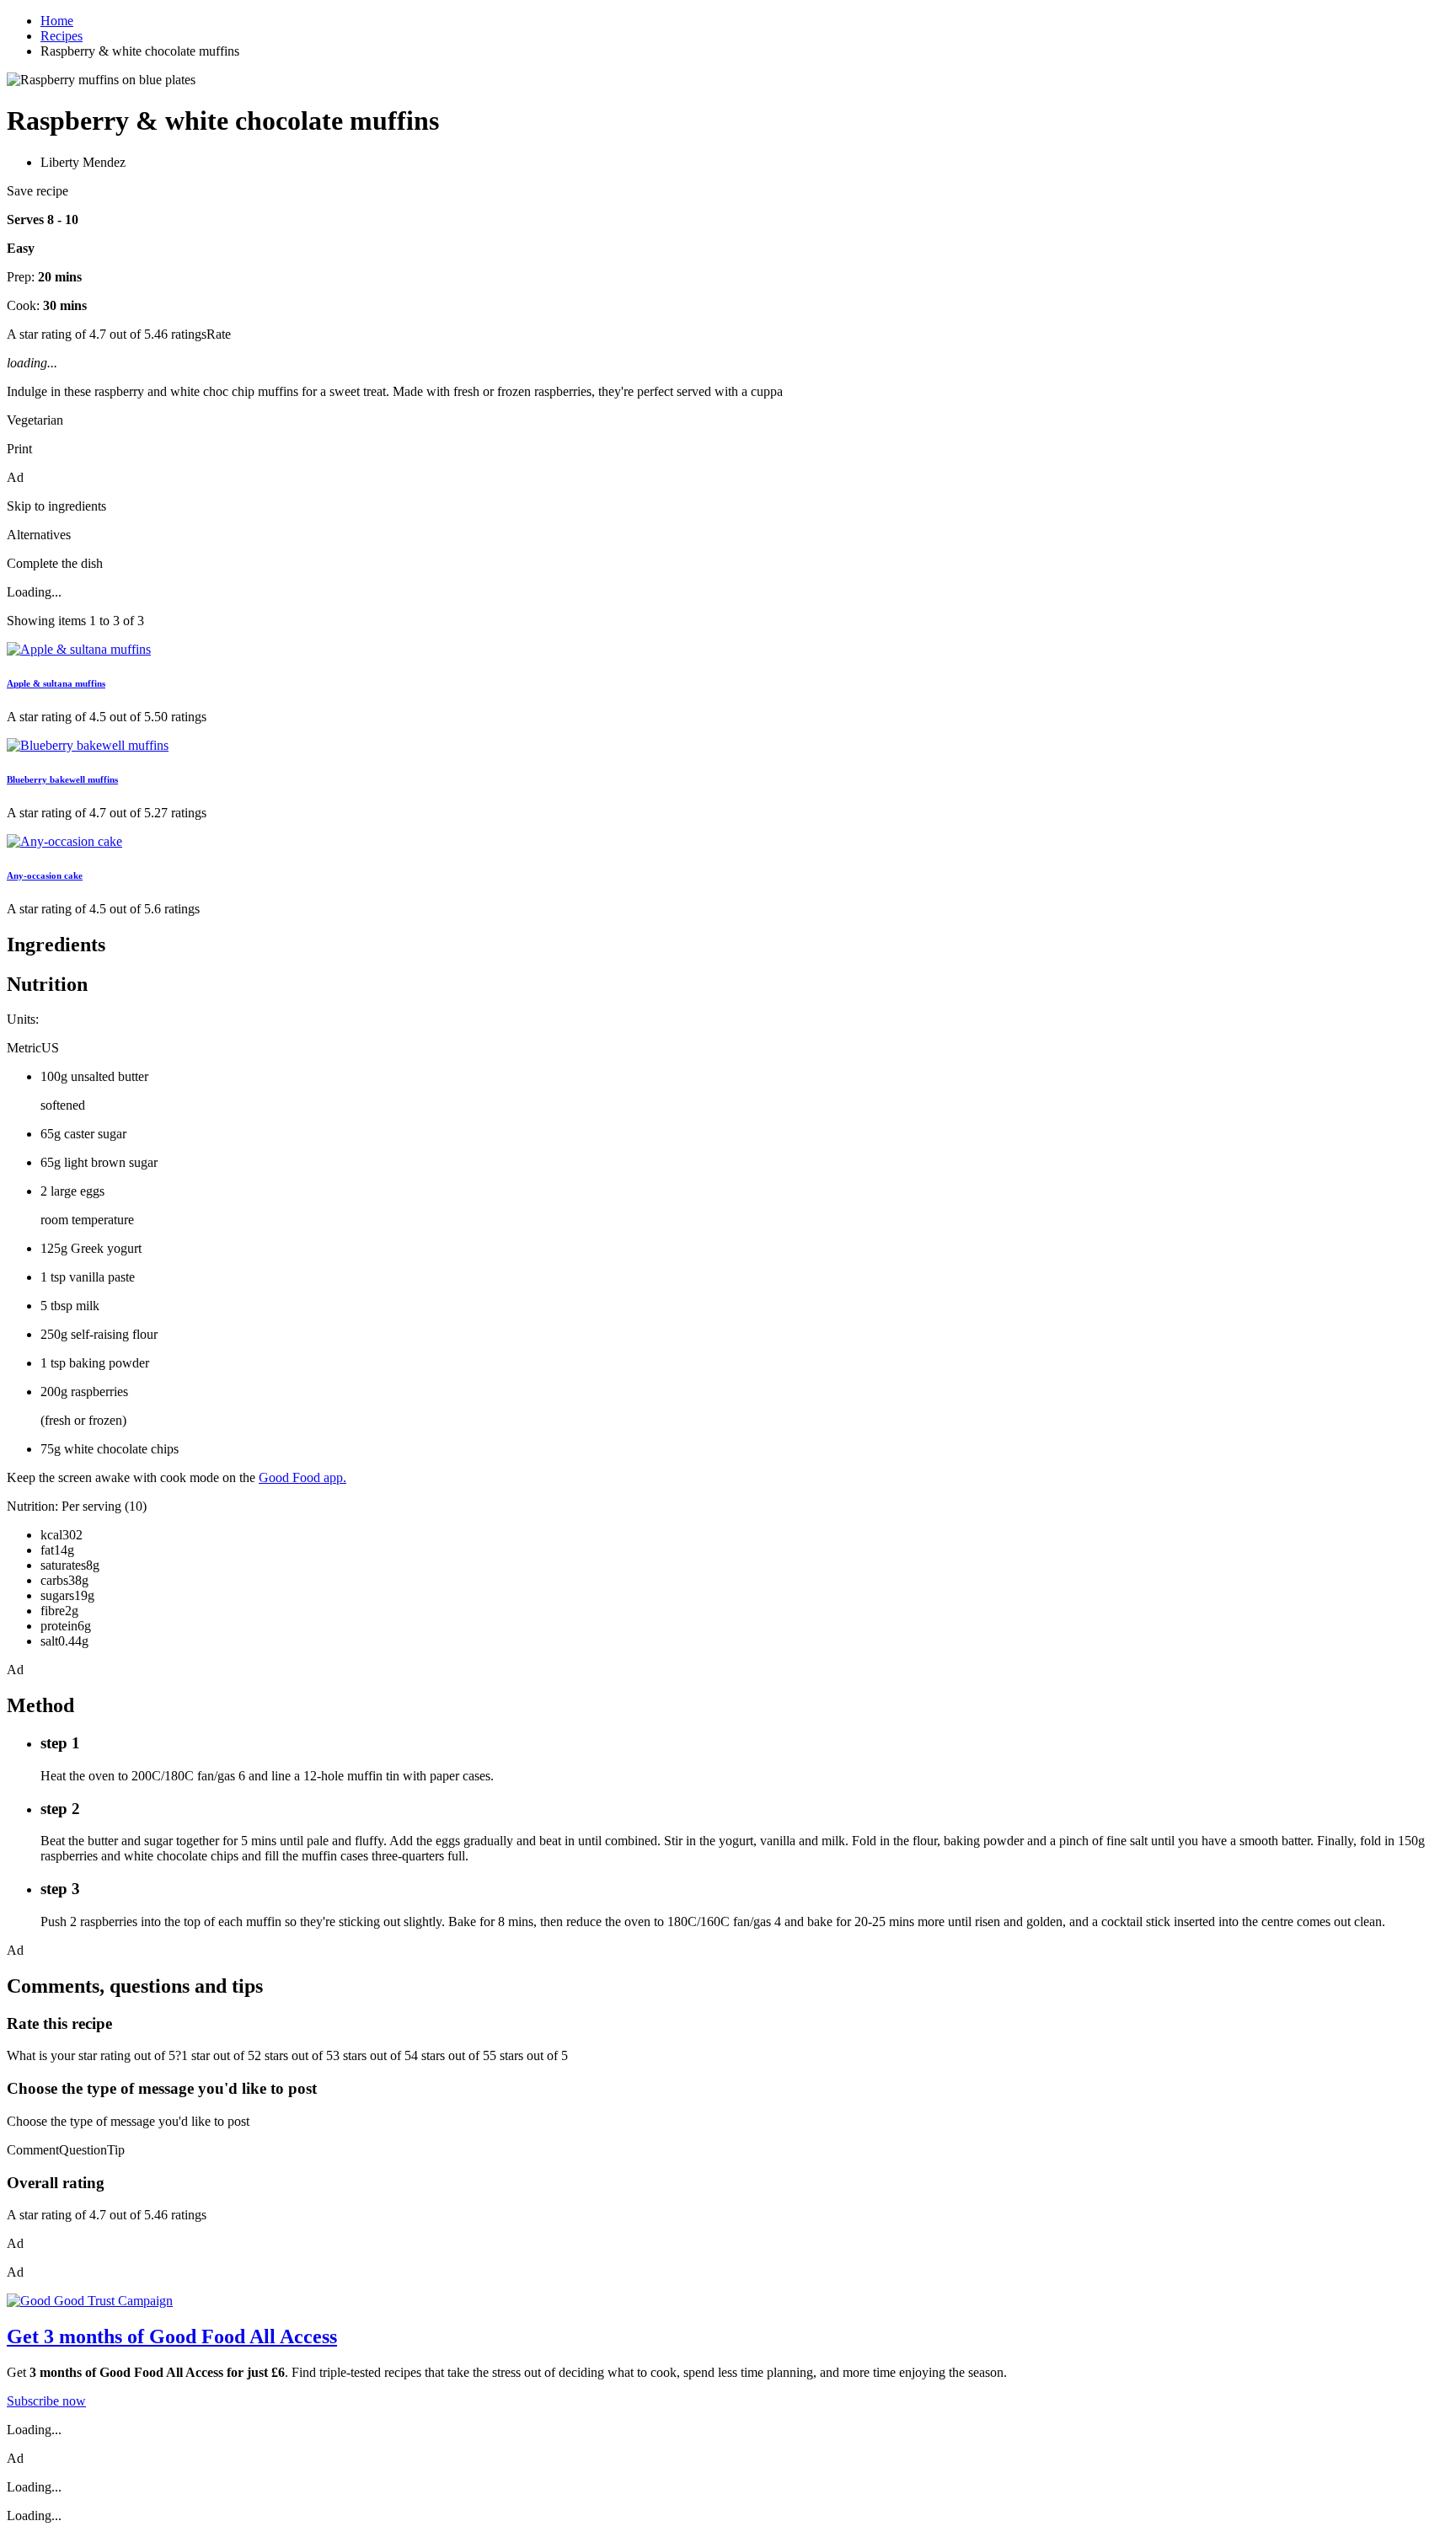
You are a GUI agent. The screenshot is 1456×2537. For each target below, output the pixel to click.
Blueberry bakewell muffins (62, 779)
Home (57, 21)
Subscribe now (46, 2401)
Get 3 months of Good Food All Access (172, 2336)
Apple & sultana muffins (56, 683)
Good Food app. (302, 1477)
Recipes (62, 36)
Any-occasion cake (45, 875)
